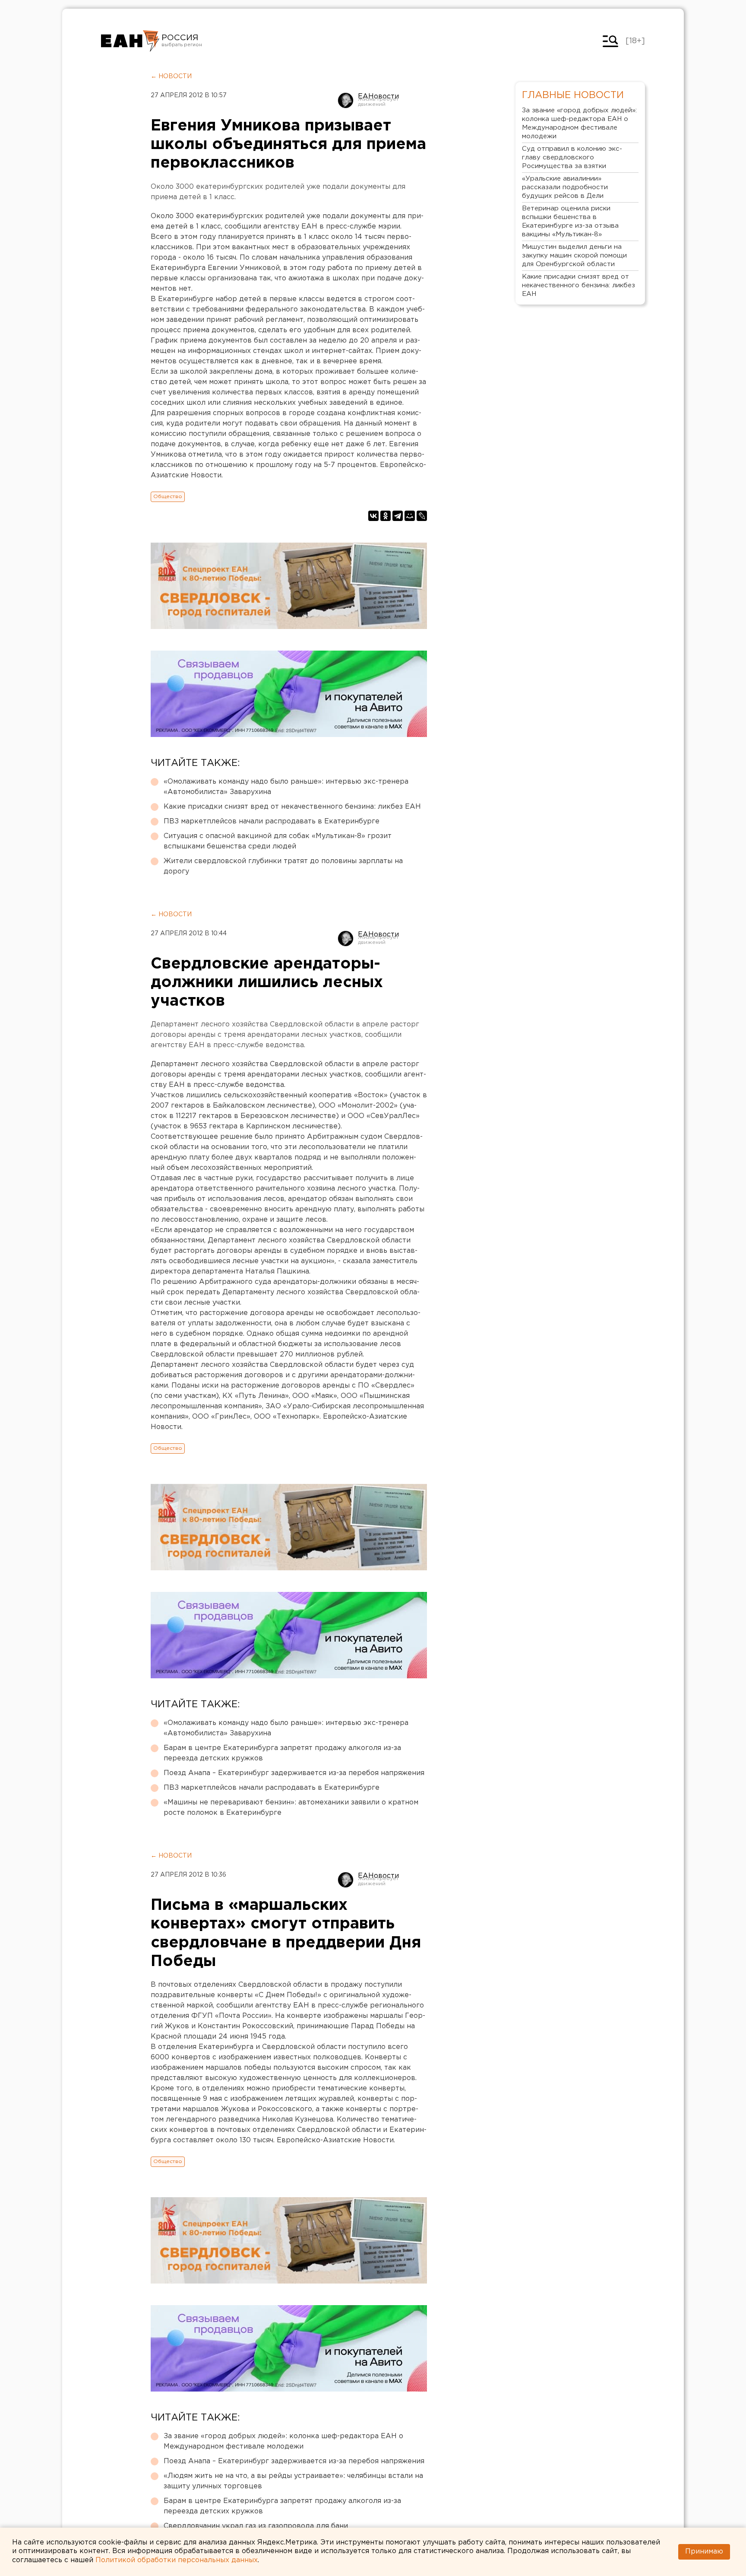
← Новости (171, 76)
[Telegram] (398, 516)
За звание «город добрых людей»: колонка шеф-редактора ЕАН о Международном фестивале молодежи (283, 2441)
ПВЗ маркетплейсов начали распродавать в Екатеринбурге (272, 821)
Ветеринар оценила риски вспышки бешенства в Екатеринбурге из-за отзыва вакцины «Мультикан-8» (570, 221)
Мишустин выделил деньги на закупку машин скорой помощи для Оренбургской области (574, 256)
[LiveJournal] (422, 516)
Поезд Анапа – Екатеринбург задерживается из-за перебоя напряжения (294, 1773)
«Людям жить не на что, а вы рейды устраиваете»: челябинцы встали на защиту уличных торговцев (293, 2481)
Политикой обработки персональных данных (177, 2560)
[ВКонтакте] (373, 516)
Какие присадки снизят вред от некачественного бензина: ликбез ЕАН (292, 807)
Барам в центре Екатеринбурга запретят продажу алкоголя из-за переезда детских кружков (282, 1753)
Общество (168, 497)
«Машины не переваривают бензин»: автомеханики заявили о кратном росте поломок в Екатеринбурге (291, 1808)
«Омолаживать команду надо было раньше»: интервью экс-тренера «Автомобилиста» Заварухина (286, 787)
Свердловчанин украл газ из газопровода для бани (256, 2526)
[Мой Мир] (410, 516)
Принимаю (704, 2552)
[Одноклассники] (386, 516)
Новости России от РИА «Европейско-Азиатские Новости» (130, 41)
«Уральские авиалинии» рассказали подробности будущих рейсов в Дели (565, 187)
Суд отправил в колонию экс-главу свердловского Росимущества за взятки (572, 157)
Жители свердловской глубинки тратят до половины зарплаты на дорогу (283, 866)
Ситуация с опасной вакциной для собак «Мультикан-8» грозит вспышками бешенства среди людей (278, 841)
